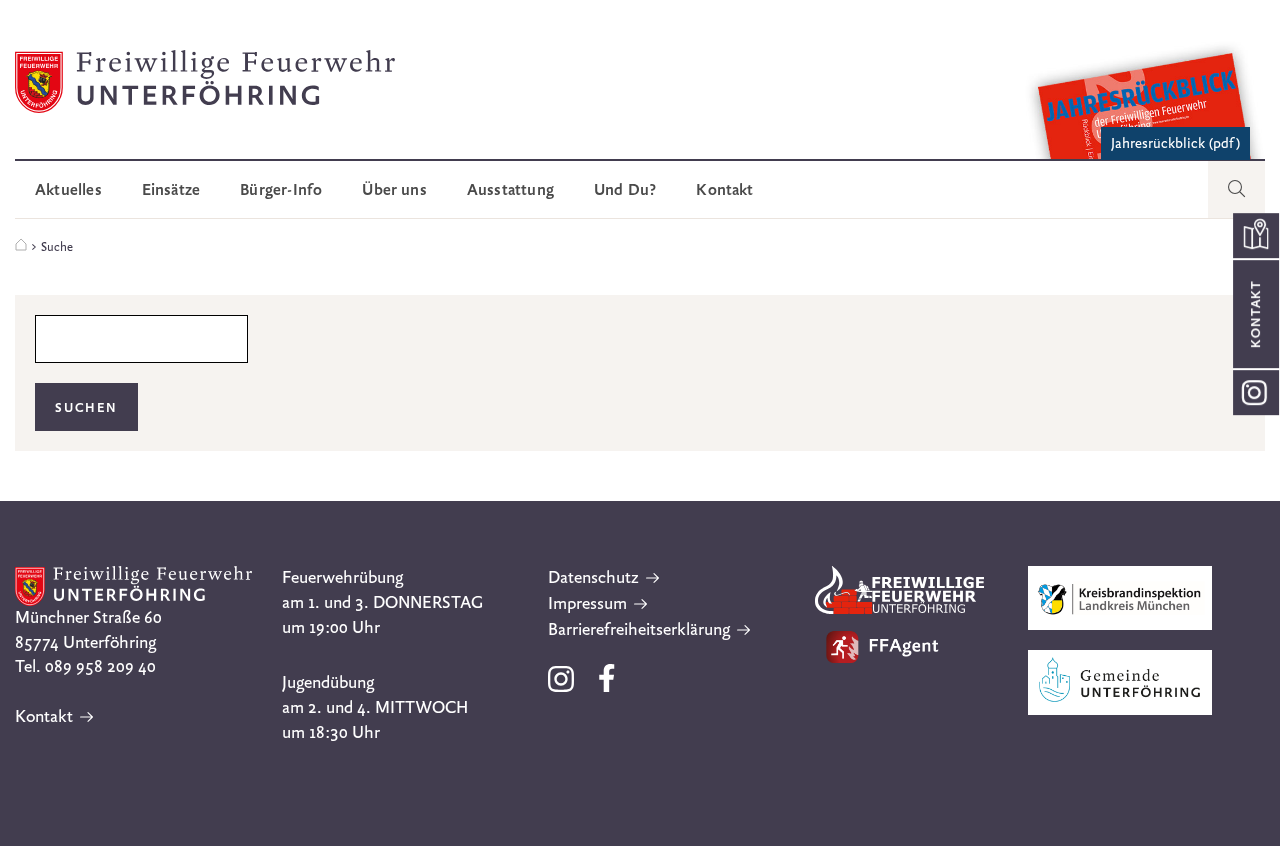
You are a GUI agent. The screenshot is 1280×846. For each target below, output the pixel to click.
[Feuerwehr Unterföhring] (21, 246)
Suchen (86, 407)
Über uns (394, 189)
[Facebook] (607, 686)
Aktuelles (68, 189)
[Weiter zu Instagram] (1255, 392)
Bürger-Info (281, 189)
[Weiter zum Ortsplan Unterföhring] (1255, 235)
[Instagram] (563, 686)
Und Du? (625, 189)
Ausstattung (510, 189)
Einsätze (171, 189)
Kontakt (724, 189)
